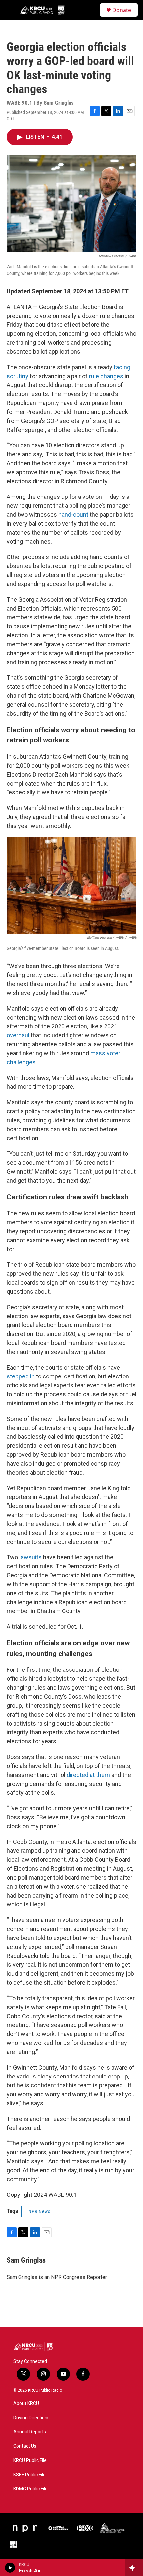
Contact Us (25, 2446)
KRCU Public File (30, 2460)
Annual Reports (30, 2432)
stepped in (21, 1376)
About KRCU (26, 2403)
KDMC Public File (30, 2489)
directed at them (88, 1775)
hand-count (73, 515)
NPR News (39, 2211)
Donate (122, 10)
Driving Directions (31, 2418)
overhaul (18, 1035)
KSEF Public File (29, 2475)
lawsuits (30, 1557)
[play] (10, 2568)
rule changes (106, 376)
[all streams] (134, 2568)
